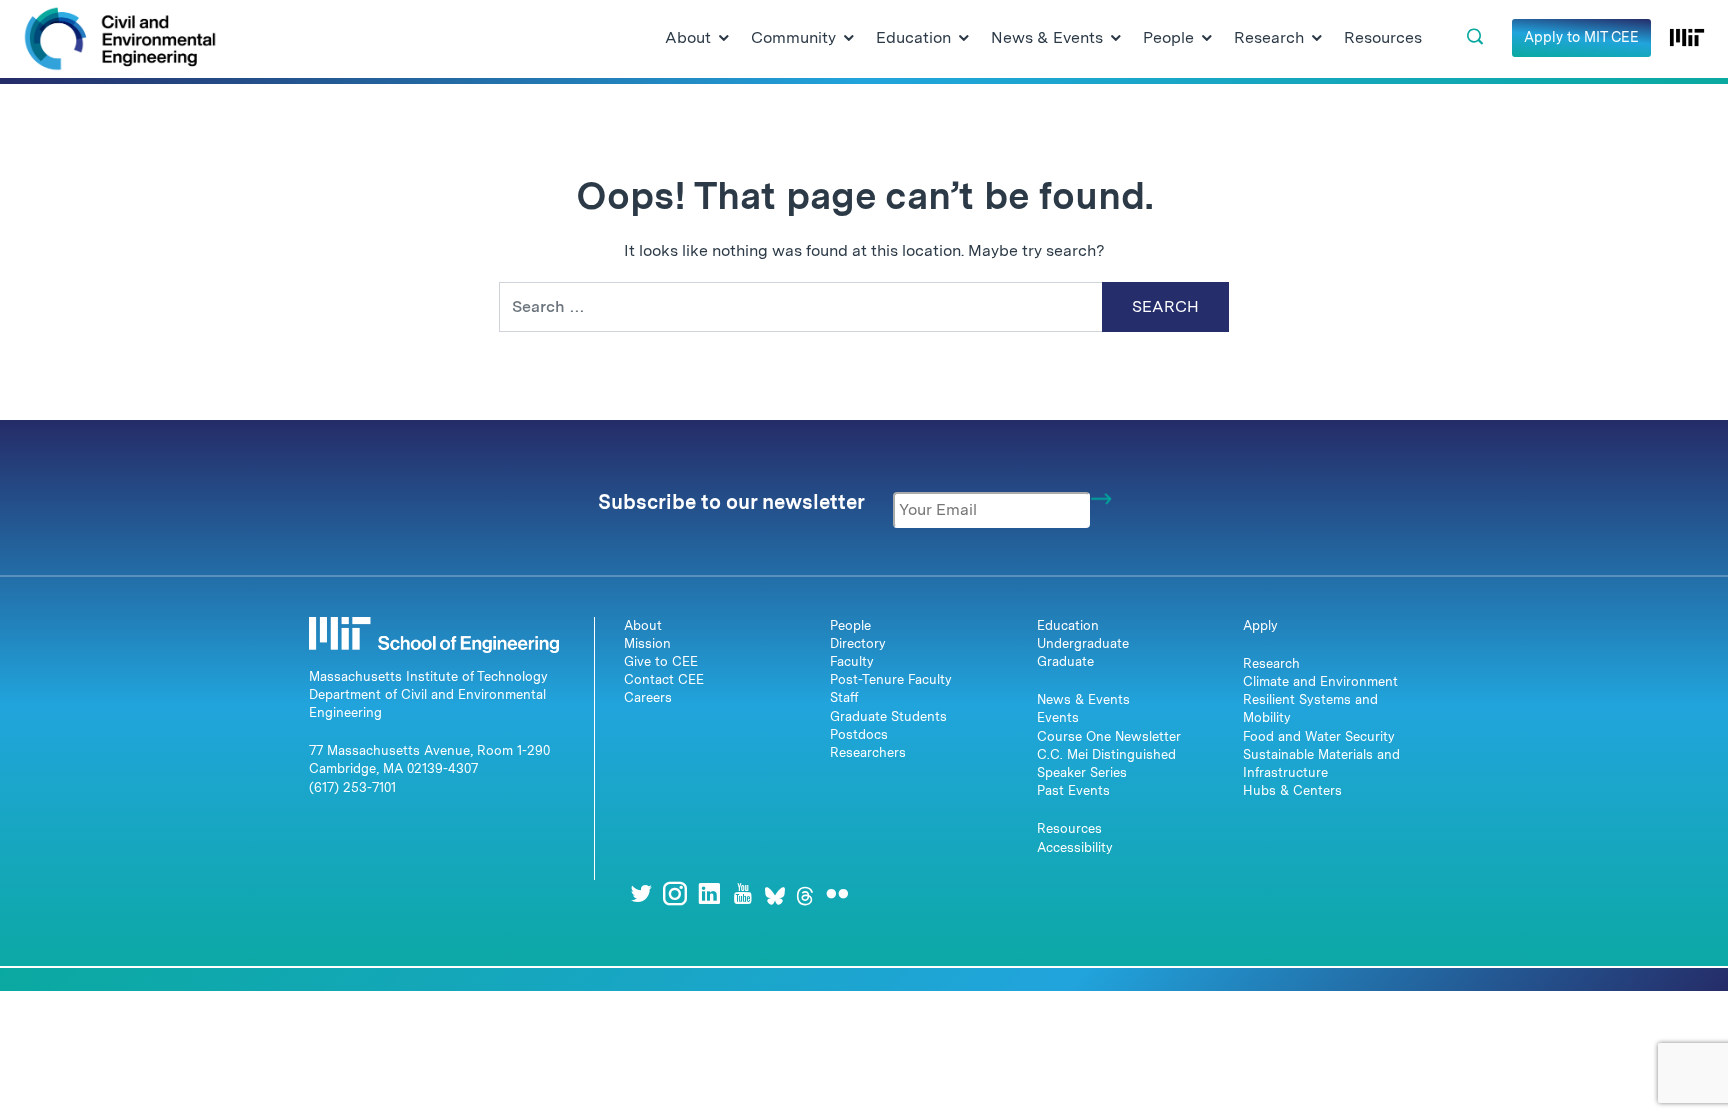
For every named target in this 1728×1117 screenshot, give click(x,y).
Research (1271, 663)
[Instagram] (675, 893)
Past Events (1073, 790)
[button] (1475, 37)
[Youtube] (743, 893)
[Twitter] (641, 893)
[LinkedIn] (709, 893)
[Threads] (805, 893)
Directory (858, 643)
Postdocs (859, 734)
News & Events (1083, 699)
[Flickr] (837, 893)
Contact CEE (664, 679)
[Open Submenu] (724, 39)
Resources (1069, 828)
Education (1068, 625)
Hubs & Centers (1292, 790)
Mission (647, 643)
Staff (844, 697)
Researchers (868, 752)
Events (1058, 717)
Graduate (1065, 661)
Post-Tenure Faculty (891, 679)
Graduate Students (888, 716)
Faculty (852, 661)
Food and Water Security (1319, 736)
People (850, 625)
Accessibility (1075, 847)
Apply (1260, 625)
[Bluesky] (775, 893)
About (643, 625)
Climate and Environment (1320, 681)
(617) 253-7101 (352, 787)
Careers (648, 697)
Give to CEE (661, 661)
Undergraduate (1083, 643)
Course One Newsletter (1109, 736)
